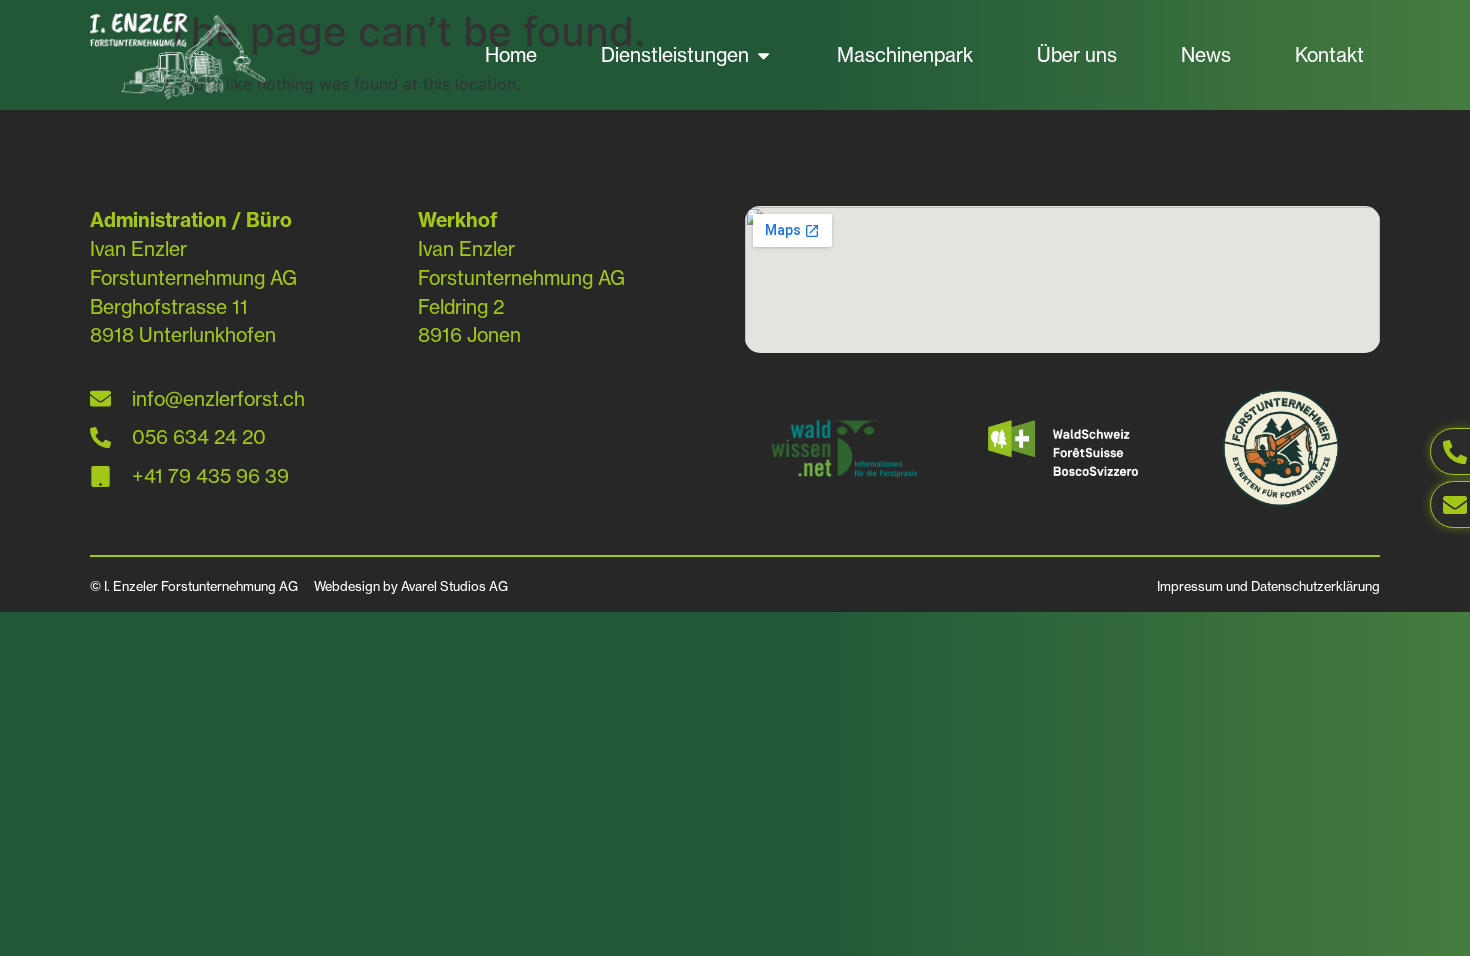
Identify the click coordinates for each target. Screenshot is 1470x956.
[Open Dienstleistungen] (763, 55)
